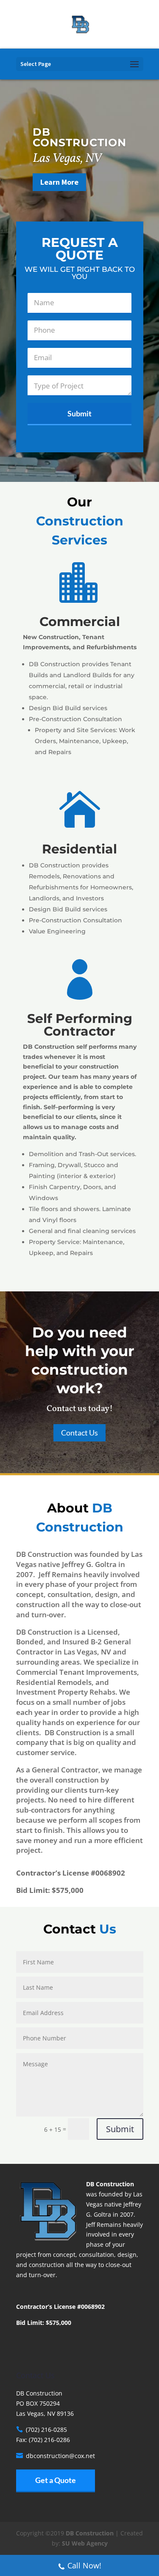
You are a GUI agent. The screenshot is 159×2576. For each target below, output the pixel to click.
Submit (120, 2129)
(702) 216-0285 (46, 2430)
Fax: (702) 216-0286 (43, 2440)
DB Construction (90, 2533)
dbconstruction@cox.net (60, 2456)
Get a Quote (56, 2480)
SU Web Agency (85, 2543)
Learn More (59, 182)
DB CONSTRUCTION (79, 137)
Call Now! (84, 2565)
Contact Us (79, 1433)
